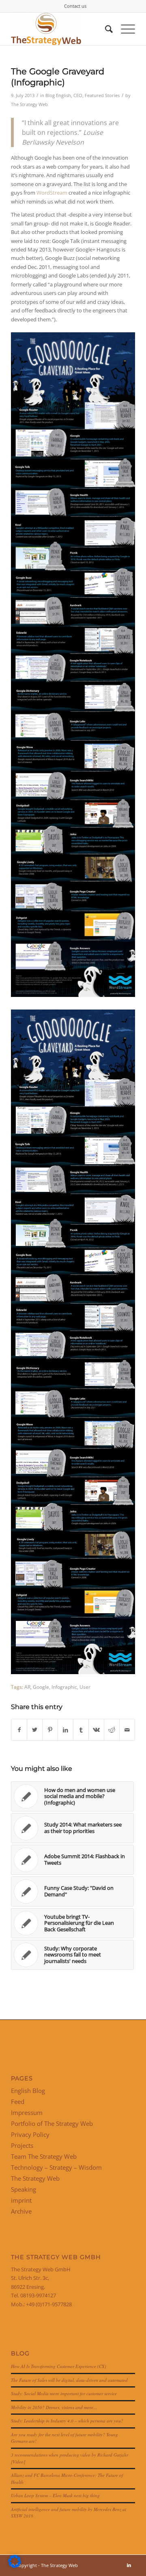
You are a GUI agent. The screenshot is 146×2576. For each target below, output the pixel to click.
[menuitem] (75, 6)
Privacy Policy (30, 2134)
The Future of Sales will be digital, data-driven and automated (69, 2380)
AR (27, 1687)
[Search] (105, 29)
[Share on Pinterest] (50, 1730)
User (85, 1687)
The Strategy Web (29, 104)
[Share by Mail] (127, 1730)
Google (41, 1687)
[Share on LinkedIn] (65, 1730)
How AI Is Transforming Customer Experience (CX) (59, 2366)
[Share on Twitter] (35, 1730)
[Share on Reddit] (112, 1730)
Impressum (27, 2112)
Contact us (75, 6)
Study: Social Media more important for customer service (64, 2393)
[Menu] (124, 29)
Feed (18, 2102)
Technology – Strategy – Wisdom (56, 2167)
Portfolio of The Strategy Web (52, 2123)
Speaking (24, 2189)
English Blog (28, 2091)
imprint (21, 2200)
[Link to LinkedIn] (129, 2565)
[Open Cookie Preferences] (15, 2566)
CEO (78, 95)
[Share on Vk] (96, 1730)
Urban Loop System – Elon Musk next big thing (55, 2495)
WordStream (52, 193)
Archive (21, 2211)
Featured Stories (102, 95)
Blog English (58, 95)
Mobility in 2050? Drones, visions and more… (54, 2407)
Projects (22, 2145)
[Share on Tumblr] (81, 1730)
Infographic (64, 1687)
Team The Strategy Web (44, 2156)
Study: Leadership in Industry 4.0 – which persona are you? (67, 2421)
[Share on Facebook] (19, 1730)
